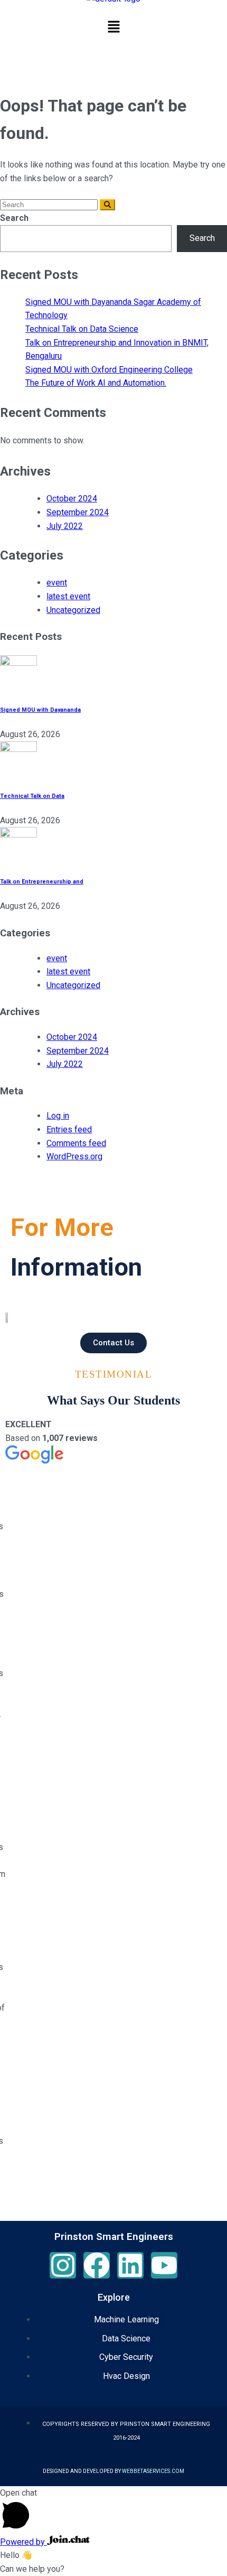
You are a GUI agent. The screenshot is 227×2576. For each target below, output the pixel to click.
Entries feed (69, 1129)
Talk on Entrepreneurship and (42, 882)
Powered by (23, 2542)
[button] (113, 28)
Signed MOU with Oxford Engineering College (109, 370)
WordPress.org (74, 1156)
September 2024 (78, 512)
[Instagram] (63, 2265)
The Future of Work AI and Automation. (96, 383)
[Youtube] (164, 2265)
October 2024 (72, 499)
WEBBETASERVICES (146, 2471)
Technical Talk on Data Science (82, 329)
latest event (68, 596)
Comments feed (76, 1143)
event (57, 583)
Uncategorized (73, 610)
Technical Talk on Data (32, 796)
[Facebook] (97, 2265)
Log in (58, 1116)
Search (14, 218)
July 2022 (65, 526)
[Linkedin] (130, 2265)
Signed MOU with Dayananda (40, 710)
